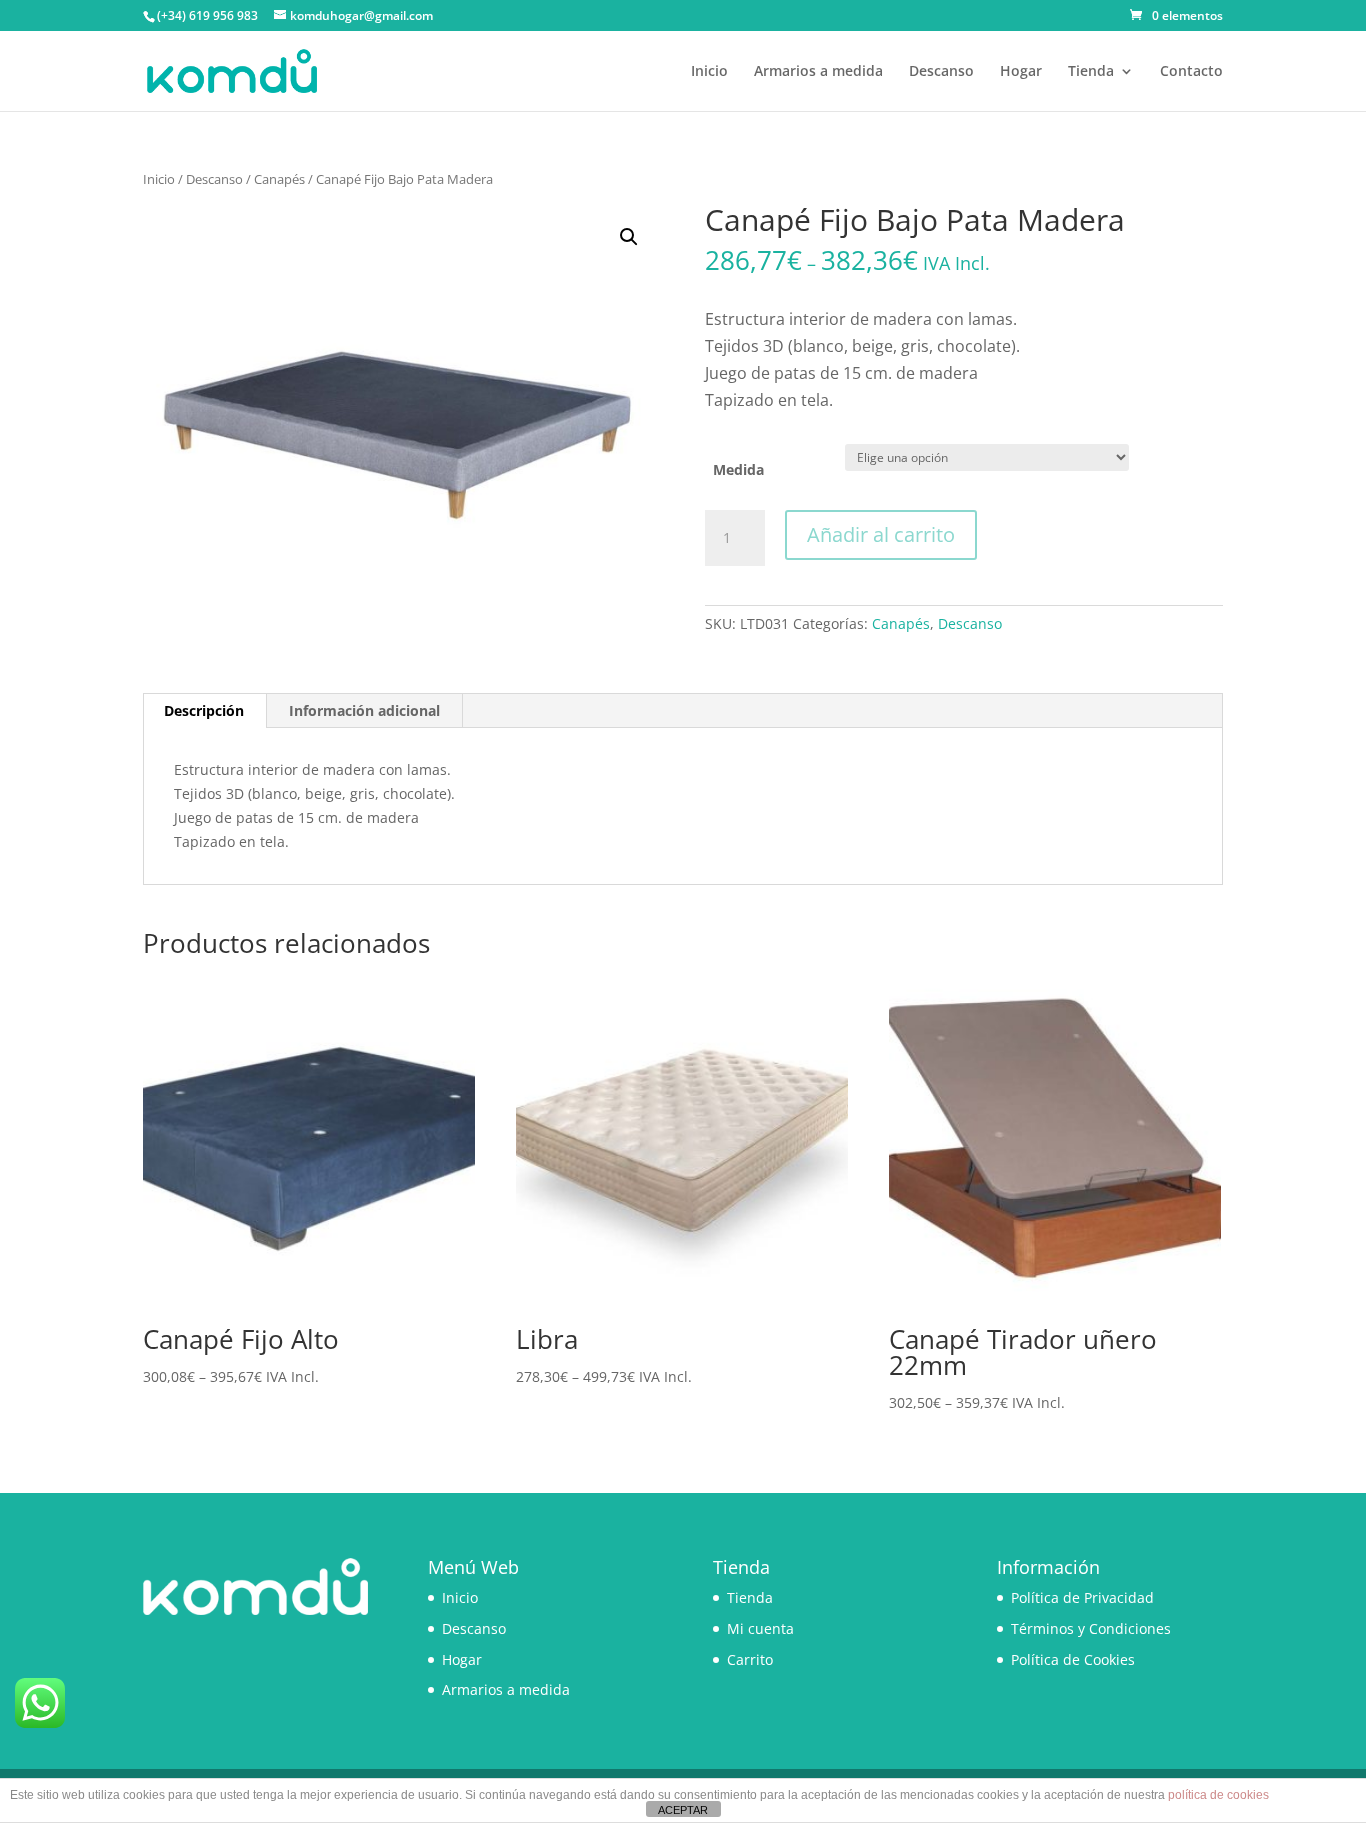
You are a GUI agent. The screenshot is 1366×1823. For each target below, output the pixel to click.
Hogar (1021, 72)
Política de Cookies (1073, 1659)
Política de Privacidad (1082, 1597)
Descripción (204, 710)
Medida (738, 469)
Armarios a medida (818, 72)
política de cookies (1218, 1795)
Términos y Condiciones (1091, 1628)
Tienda (1091, 72)
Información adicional (364, 710)
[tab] (204, 711)
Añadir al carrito (881, 534)
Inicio (709, 72)
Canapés (279, 179)
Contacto (1191, 72)
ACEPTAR (683, 1810)
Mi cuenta (760, 1628)
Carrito (750, 1659)
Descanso (941, 72)
